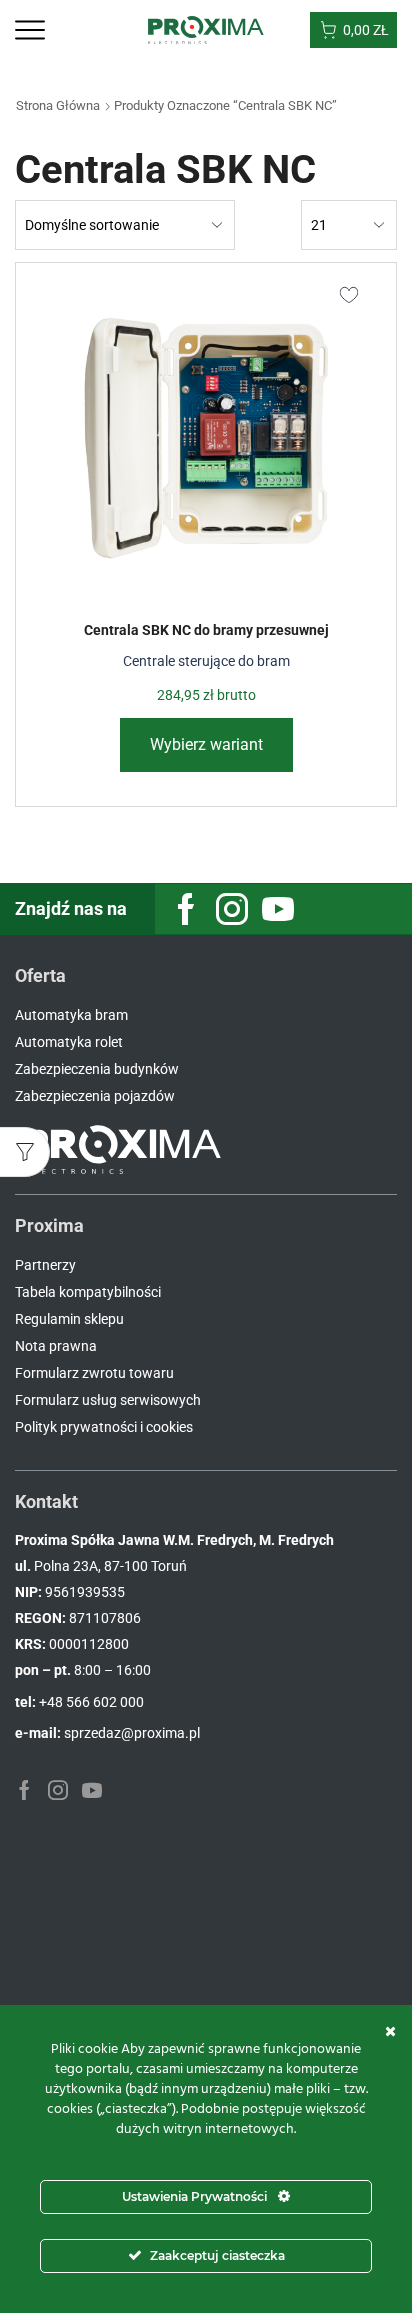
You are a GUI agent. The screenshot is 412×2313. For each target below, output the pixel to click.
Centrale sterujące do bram (206, 661)
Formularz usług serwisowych (108, 1400)
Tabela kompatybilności (88, 1292)
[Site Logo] (206, 29)
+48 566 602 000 (91, 1702)
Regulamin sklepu (69, 1319)
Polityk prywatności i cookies (104, 1427)
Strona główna (58, 105)
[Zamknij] (390, 2031)
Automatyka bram (71, 1015)
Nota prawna (56, 1346)
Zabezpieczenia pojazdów (95, 1096)
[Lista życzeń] (349, 293)
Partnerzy (45, 1265)
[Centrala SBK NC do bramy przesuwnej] (206, 438)
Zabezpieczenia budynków (97, 1069)
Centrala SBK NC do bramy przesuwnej (206, 630)
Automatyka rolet (69, 1042)
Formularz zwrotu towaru (94, 1373)
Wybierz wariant (206, 744)
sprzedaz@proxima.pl (132, 1733)
